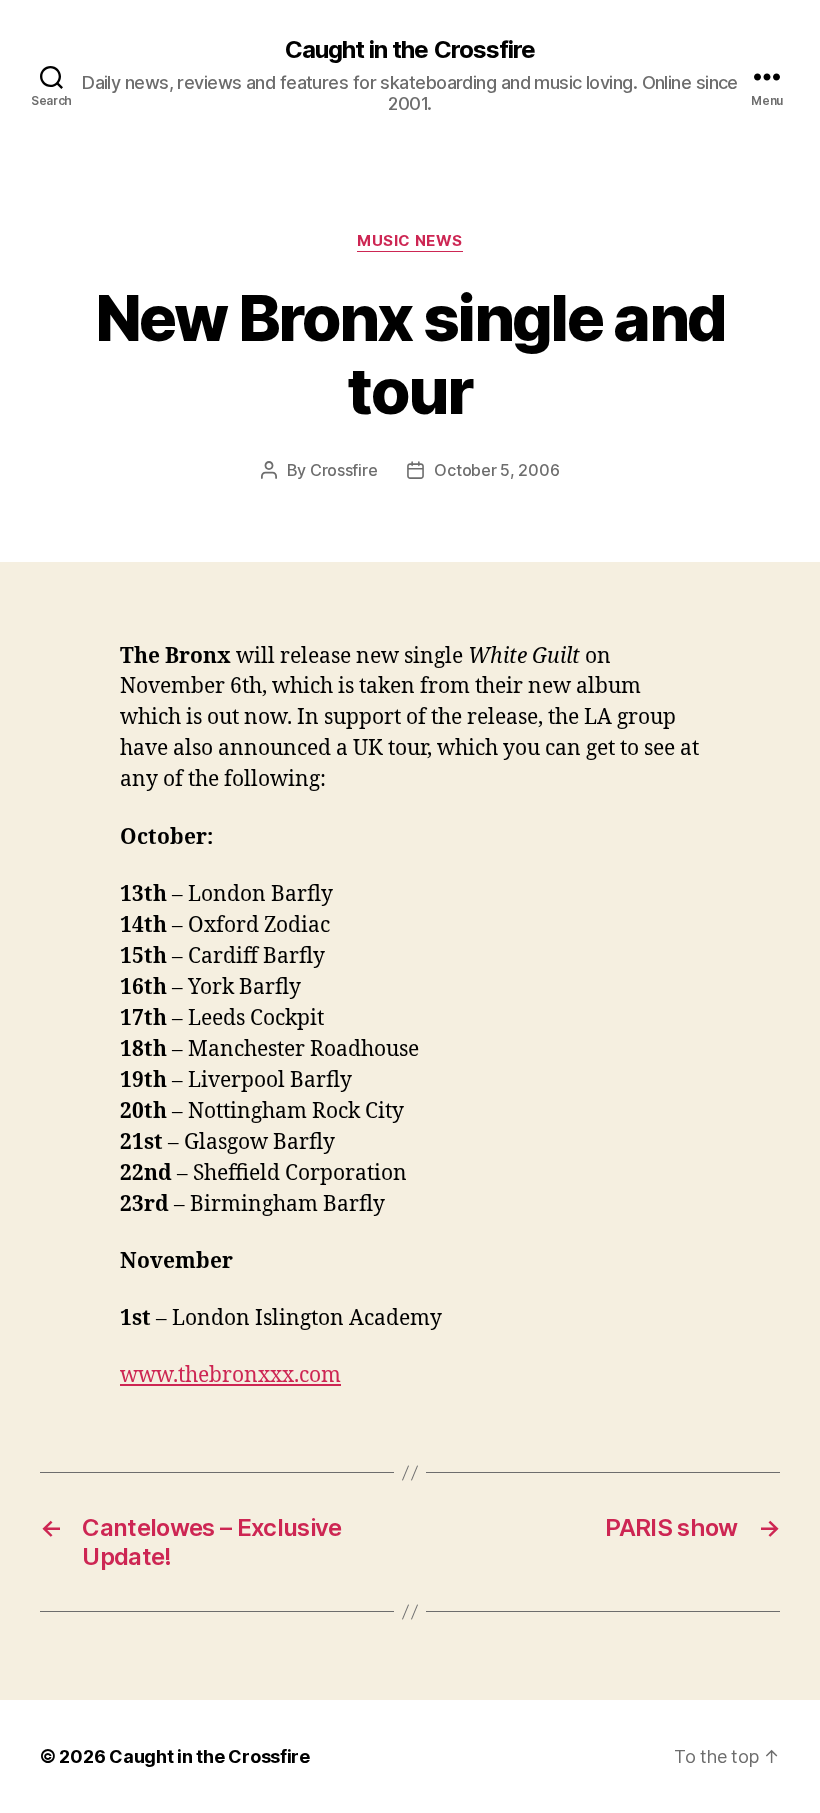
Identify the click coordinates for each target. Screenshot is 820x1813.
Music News (410, 241)
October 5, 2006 (496, 470)
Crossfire (344, 470)
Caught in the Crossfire (409, 50)
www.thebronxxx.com (230, 1375)
